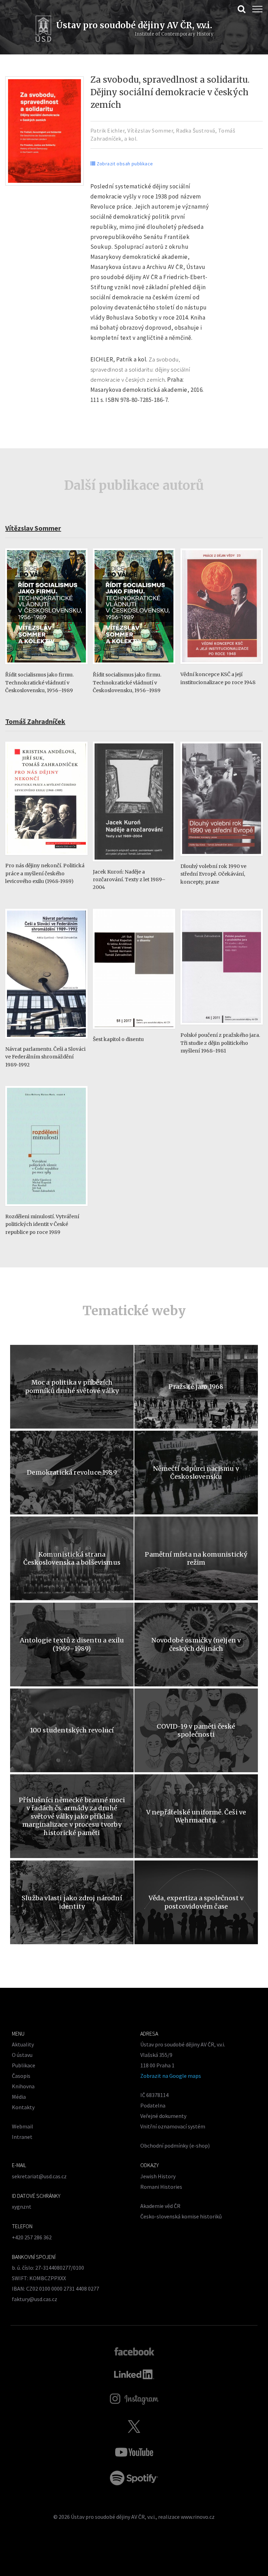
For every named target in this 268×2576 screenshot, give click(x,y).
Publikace (24, 2065)
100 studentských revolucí (72, 1730)
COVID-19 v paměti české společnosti (196, 1730)
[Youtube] (134, 2452)
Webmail (23, 2126)
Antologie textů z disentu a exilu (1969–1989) (72, 1644)
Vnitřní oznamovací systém (173, 2126)
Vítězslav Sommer (150, 130)
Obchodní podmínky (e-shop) (175, 2146)
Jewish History (158, 2176)
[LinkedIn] (134, 2374)
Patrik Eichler (108, 130)
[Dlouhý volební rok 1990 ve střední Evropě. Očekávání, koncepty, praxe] (222, 859)
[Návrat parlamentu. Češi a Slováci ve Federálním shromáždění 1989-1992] (46, 1042)
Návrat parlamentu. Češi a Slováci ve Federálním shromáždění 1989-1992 (45, 1057)
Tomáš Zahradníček (35, 721)
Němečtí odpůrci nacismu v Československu (196, 1473)
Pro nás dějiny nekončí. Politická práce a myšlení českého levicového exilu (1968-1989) (45, 873)
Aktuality (23, 2044)
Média (19, 2097)
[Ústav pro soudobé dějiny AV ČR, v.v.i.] (43, 30)
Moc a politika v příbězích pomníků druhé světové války (72, 1386)
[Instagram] (134, 2399)
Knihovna (23, 2086)
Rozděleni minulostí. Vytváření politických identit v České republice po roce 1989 (42, 1224)
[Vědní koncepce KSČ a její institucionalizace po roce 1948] (222, 667)
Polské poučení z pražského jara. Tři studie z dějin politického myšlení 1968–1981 (220, 1043)
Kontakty (23, 2107)
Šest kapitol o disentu (118, 1039)
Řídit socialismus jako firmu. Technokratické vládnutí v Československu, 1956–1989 (39, 683)
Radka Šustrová (196, 130)
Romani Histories (161, 2187)
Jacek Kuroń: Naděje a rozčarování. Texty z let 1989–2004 (129, 880)
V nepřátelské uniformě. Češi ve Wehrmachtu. (196, 1816)
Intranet (22, 2137)
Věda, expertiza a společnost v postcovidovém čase (196, 1902)
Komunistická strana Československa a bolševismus (72, 1558)
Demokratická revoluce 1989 (72, 1472)
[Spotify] (134, 2478)
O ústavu (22, 2055)
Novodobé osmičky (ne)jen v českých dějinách (196, 1644)
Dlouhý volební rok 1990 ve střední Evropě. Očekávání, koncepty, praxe (213, 874)
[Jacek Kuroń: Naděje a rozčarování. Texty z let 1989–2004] (134, 865)
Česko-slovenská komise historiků (181, 2216)
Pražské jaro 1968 (196, 1387)
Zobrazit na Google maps (171, 2076)
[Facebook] (134, 2351)
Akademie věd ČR (160, 2206)
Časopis (21, 2076)
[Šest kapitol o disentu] (134, 1032)
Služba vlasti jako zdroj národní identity (72, 1902)
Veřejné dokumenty (163, 2116)
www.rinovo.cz (198, 2517)
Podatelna (153, 2105)
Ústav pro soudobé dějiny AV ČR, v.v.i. (113, 2517)
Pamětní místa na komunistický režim (196, 1558)
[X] (134, 2426)
